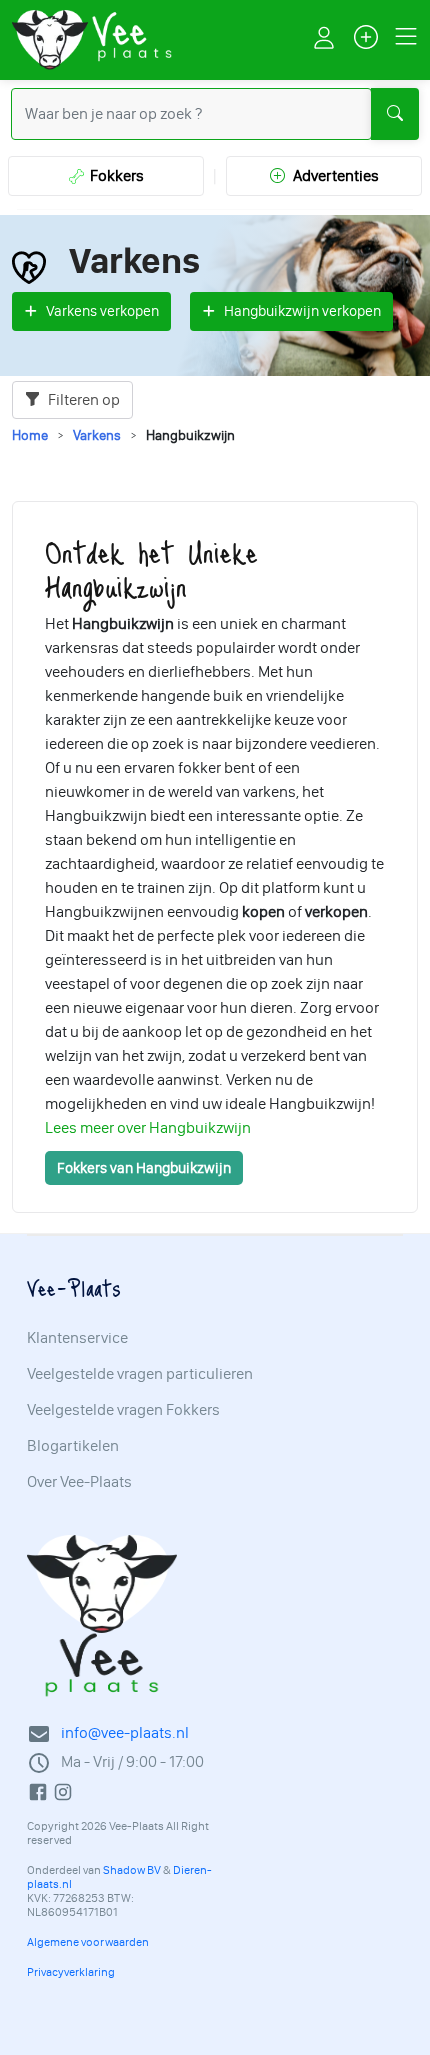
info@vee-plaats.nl (125, 1732)
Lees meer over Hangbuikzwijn (148, 1127)
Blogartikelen (73, 1446)
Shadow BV (132, 1870)
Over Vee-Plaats (79, 1482)
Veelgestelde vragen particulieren (140, 1374)
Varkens (97, 435)
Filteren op (82, 399)
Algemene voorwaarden (88, 1942)
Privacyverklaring (71, 1972)
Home (30, 435)
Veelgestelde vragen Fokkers (123, 1410)
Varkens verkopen (102, 311)
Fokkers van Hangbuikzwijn (144, 1168)
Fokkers (114, 175)
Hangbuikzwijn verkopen (302, 311)
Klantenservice (77, 1338)
